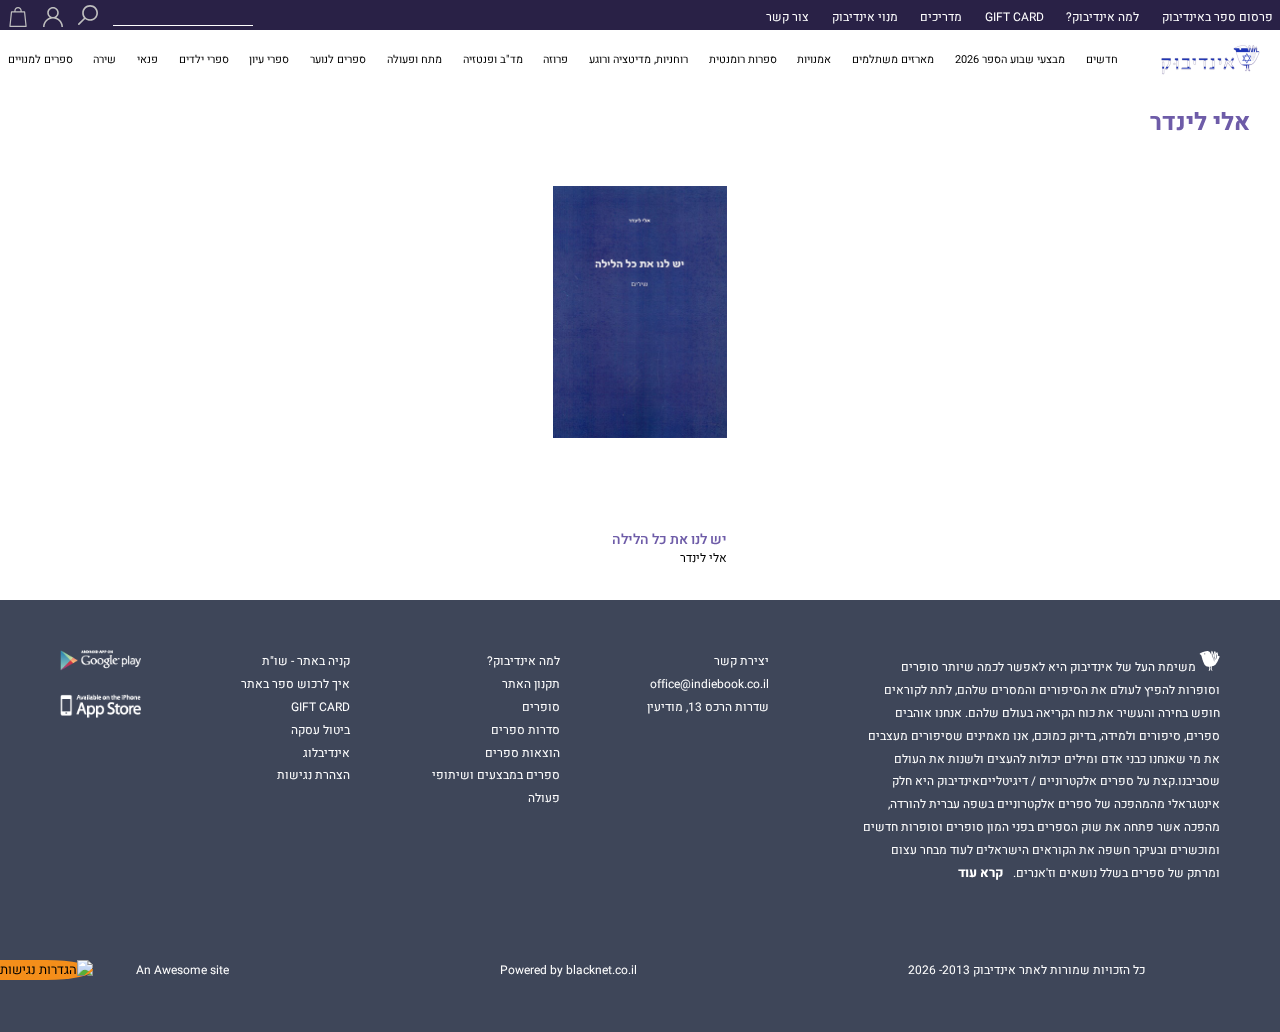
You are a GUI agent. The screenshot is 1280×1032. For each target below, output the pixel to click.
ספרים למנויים (40, 59)
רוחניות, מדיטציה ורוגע (638, 59)
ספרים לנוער (338, 59)
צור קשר (787, 17)
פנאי (147, 59)
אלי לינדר (703, 558)
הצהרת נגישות (313, 775)
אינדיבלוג (326, 753)
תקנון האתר (531, 684)
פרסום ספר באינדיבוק (1217, 17)
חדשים (1102, 59)
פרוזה (555, 59)
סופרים (541, 707)
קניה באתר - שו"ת (306, 661)
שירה (104, 59)
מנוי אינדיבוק (865, 17)
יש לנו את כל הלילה (669, 540)
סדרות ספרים (525, 730)
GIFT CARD (1014, 17)
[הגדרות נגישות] (46, 970)
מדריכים (941, 17)
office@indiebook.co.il (709, 684)
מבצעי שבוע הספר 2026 (1010, 59)
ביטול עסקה (320, 730)
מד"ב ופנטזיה (493, 59)
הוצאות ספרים (522, 753)
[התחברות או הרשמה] (53, 17)
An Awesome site (182, 970)
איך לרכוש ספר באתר (295, 684)
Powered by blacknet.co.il (568, 970)
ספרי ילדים (204, 59)
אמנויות (814, 59)
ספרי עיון (269, 59)
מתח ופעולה (414, 59)
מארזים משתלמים (893, 59)
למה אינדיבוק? (1102, 17)
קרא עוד (981, 873)
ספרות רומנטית (743, 59)
